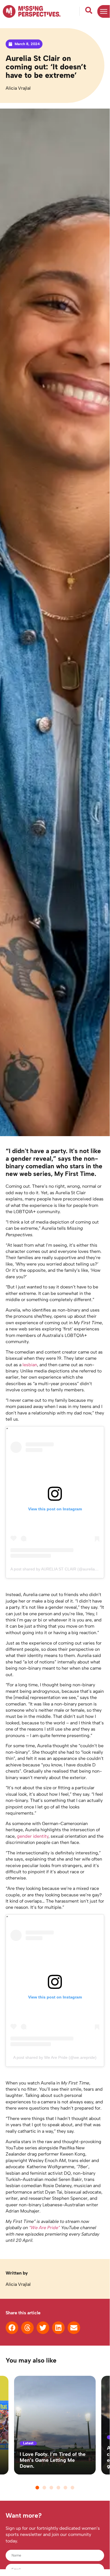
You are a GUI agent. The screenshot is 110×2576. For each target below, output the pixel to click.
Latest (28, 2437)
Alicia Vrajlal (18, 88)
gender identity (33, 1836)
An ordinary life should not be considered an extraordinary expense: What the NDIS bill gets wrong (54, 2457)
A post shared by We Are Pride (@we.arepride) (55, 2057)
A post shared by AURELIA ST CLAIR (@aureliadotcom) (60, 1569)
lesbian (30, 1365)
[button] (12, 2328)
